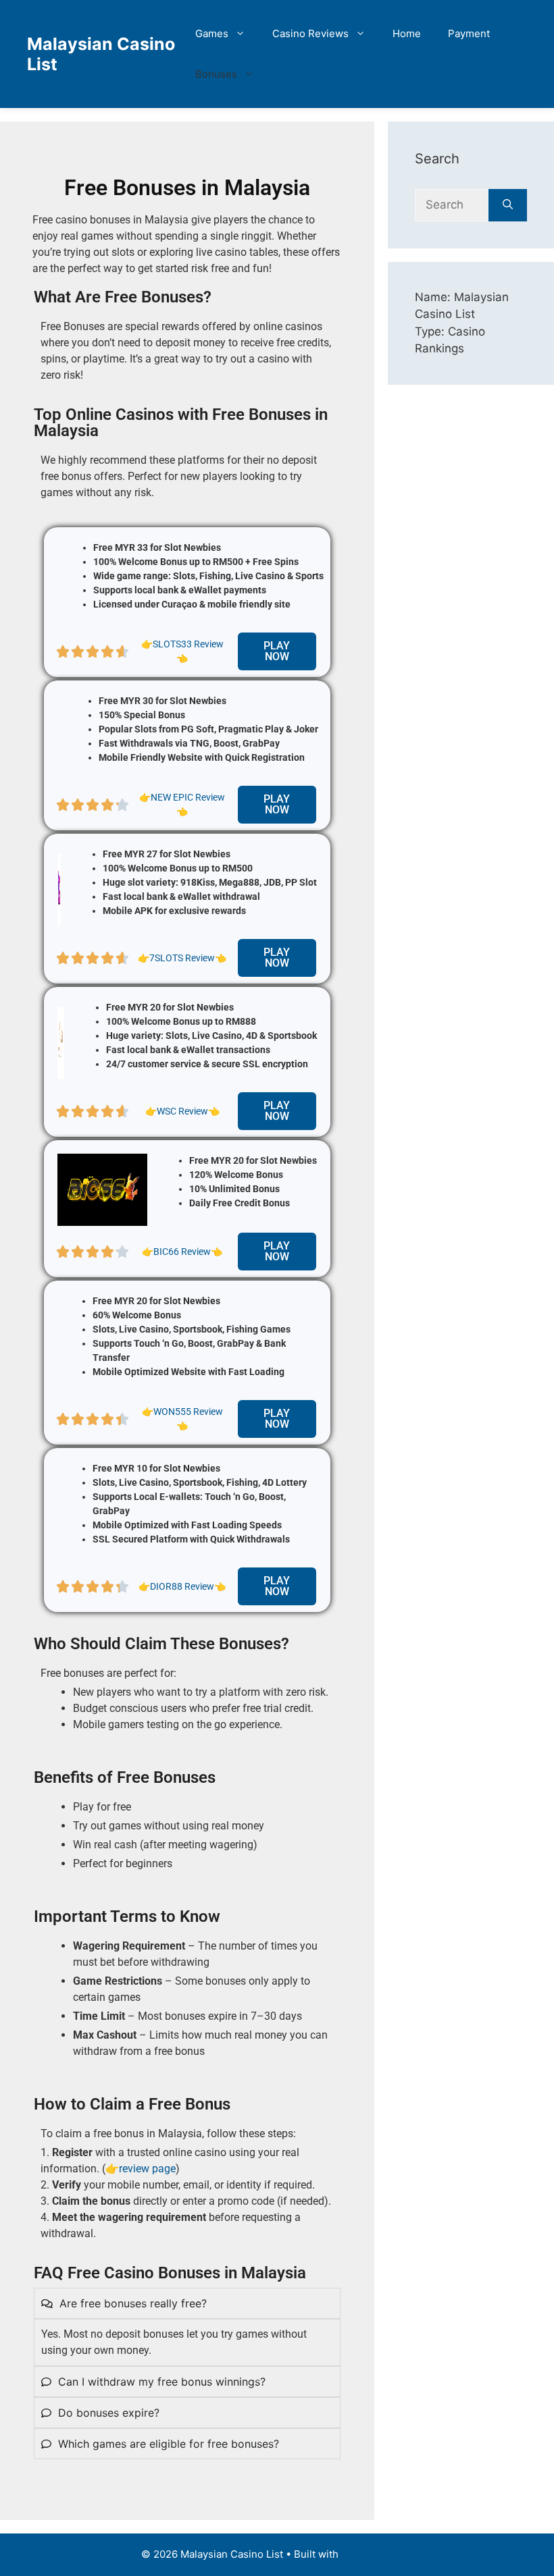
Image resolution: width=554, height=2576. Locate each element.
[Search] (508, 205)
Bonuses (216, 74)
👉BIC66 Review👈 (182, 1252)
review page (147, 2169)
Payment (469, 33)
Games (212, 33)
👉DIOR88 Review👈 (182, 1586)
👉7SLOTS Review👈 (182, 958)
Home (407, 33)
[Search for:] (452, 205)
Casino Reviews (310, 33)
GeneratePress (377, 2554)
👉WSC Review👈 (182, 1111)
